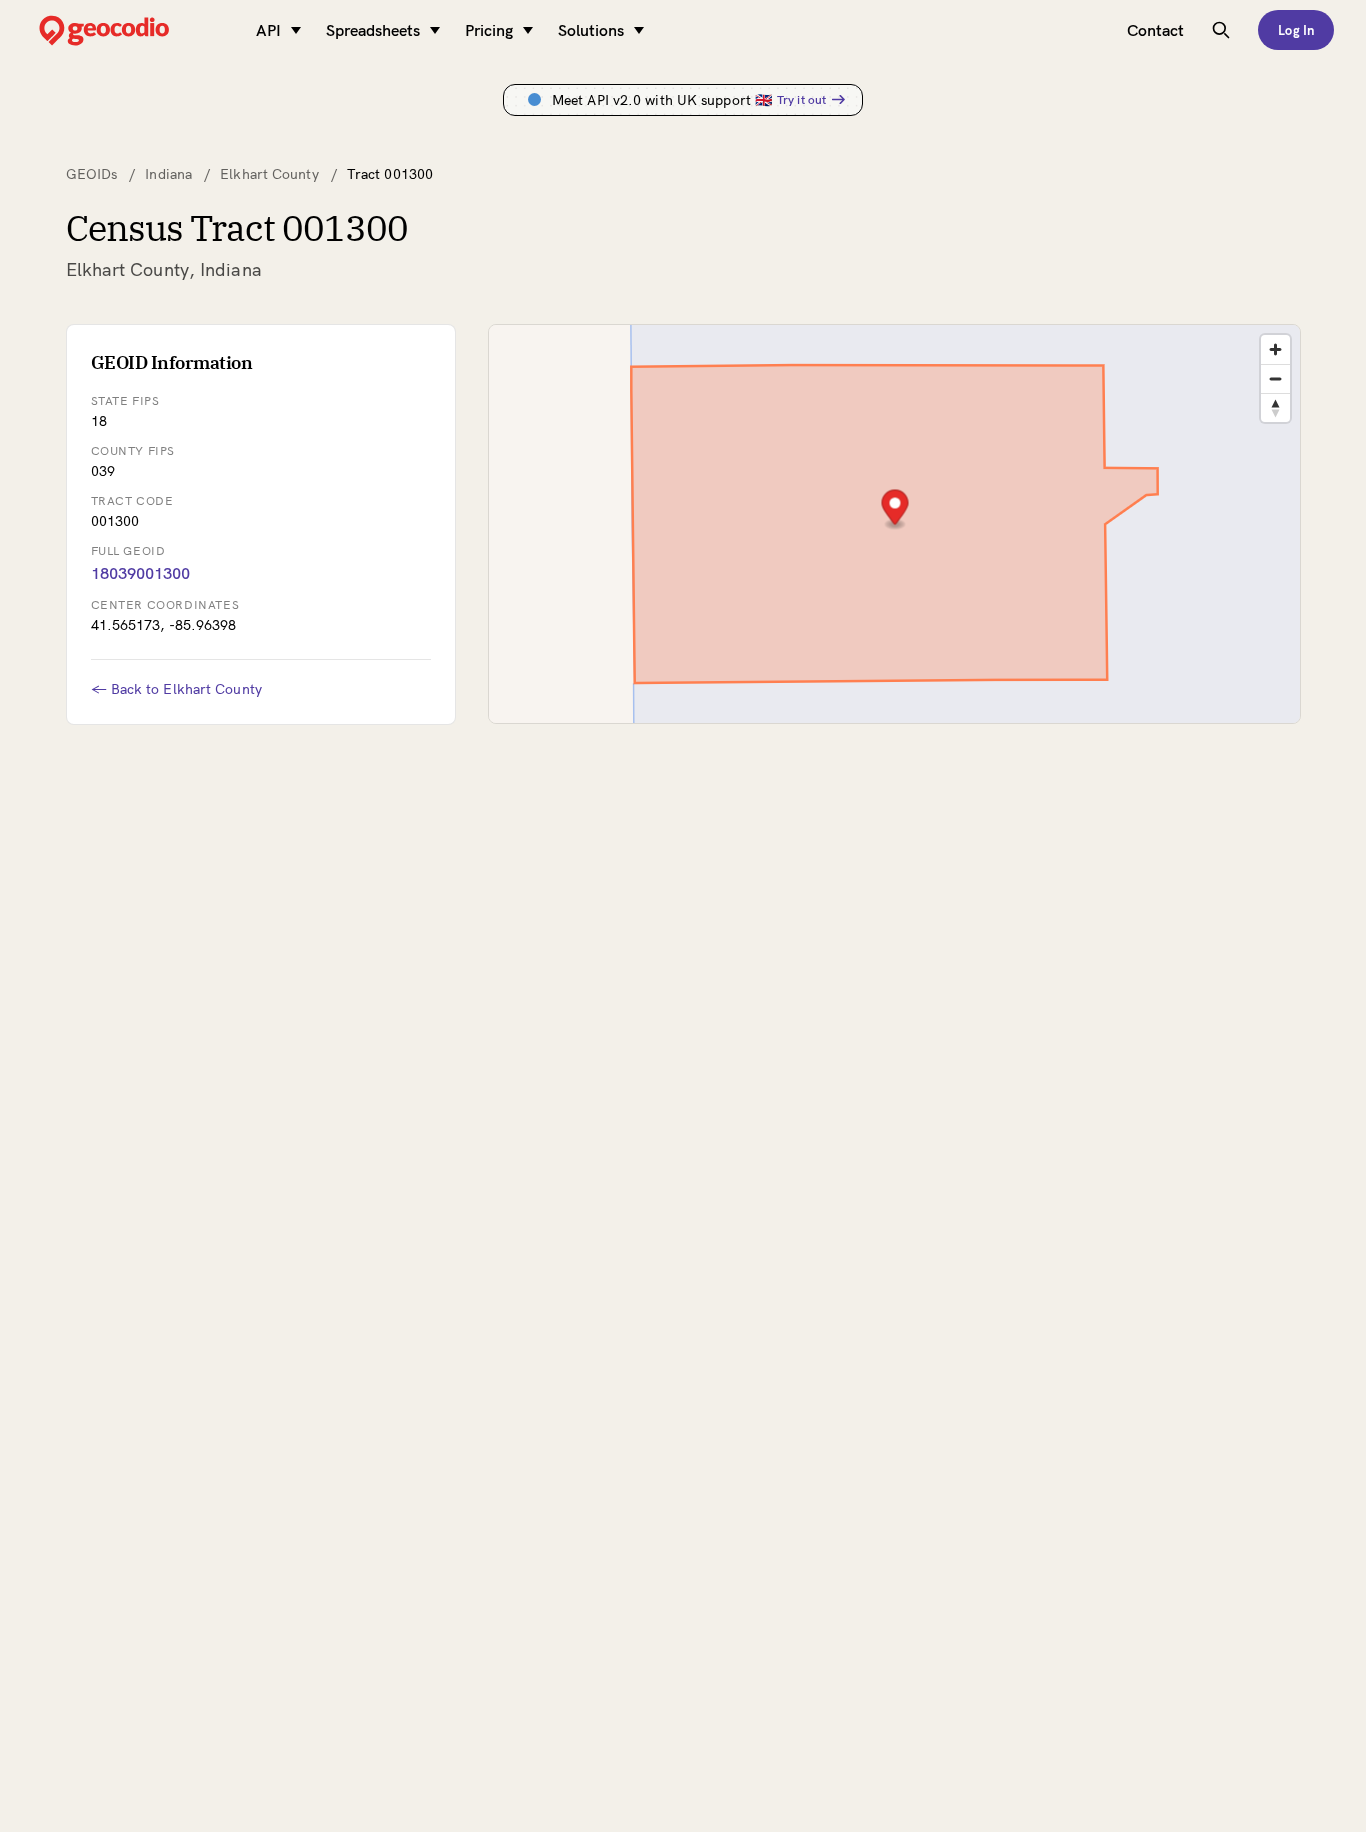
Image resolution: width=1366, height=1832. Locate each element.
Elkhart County (269, 174)
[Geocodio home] (134, 30)
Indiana (168, 174)
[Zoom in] (1275, 349)
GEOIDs (92, 174)
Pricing (489, 30)
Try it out (801, 99)
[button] (894, 509)
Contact (1155, 30)
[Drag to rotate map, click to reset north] (1275, 407)
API (268, 30)
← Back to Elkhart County (176, 689)
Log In (1296, 30)
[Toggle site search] (1221, 30)
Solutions (591, 30)
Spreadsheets (373, 30)
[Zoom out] (1275, 378)
